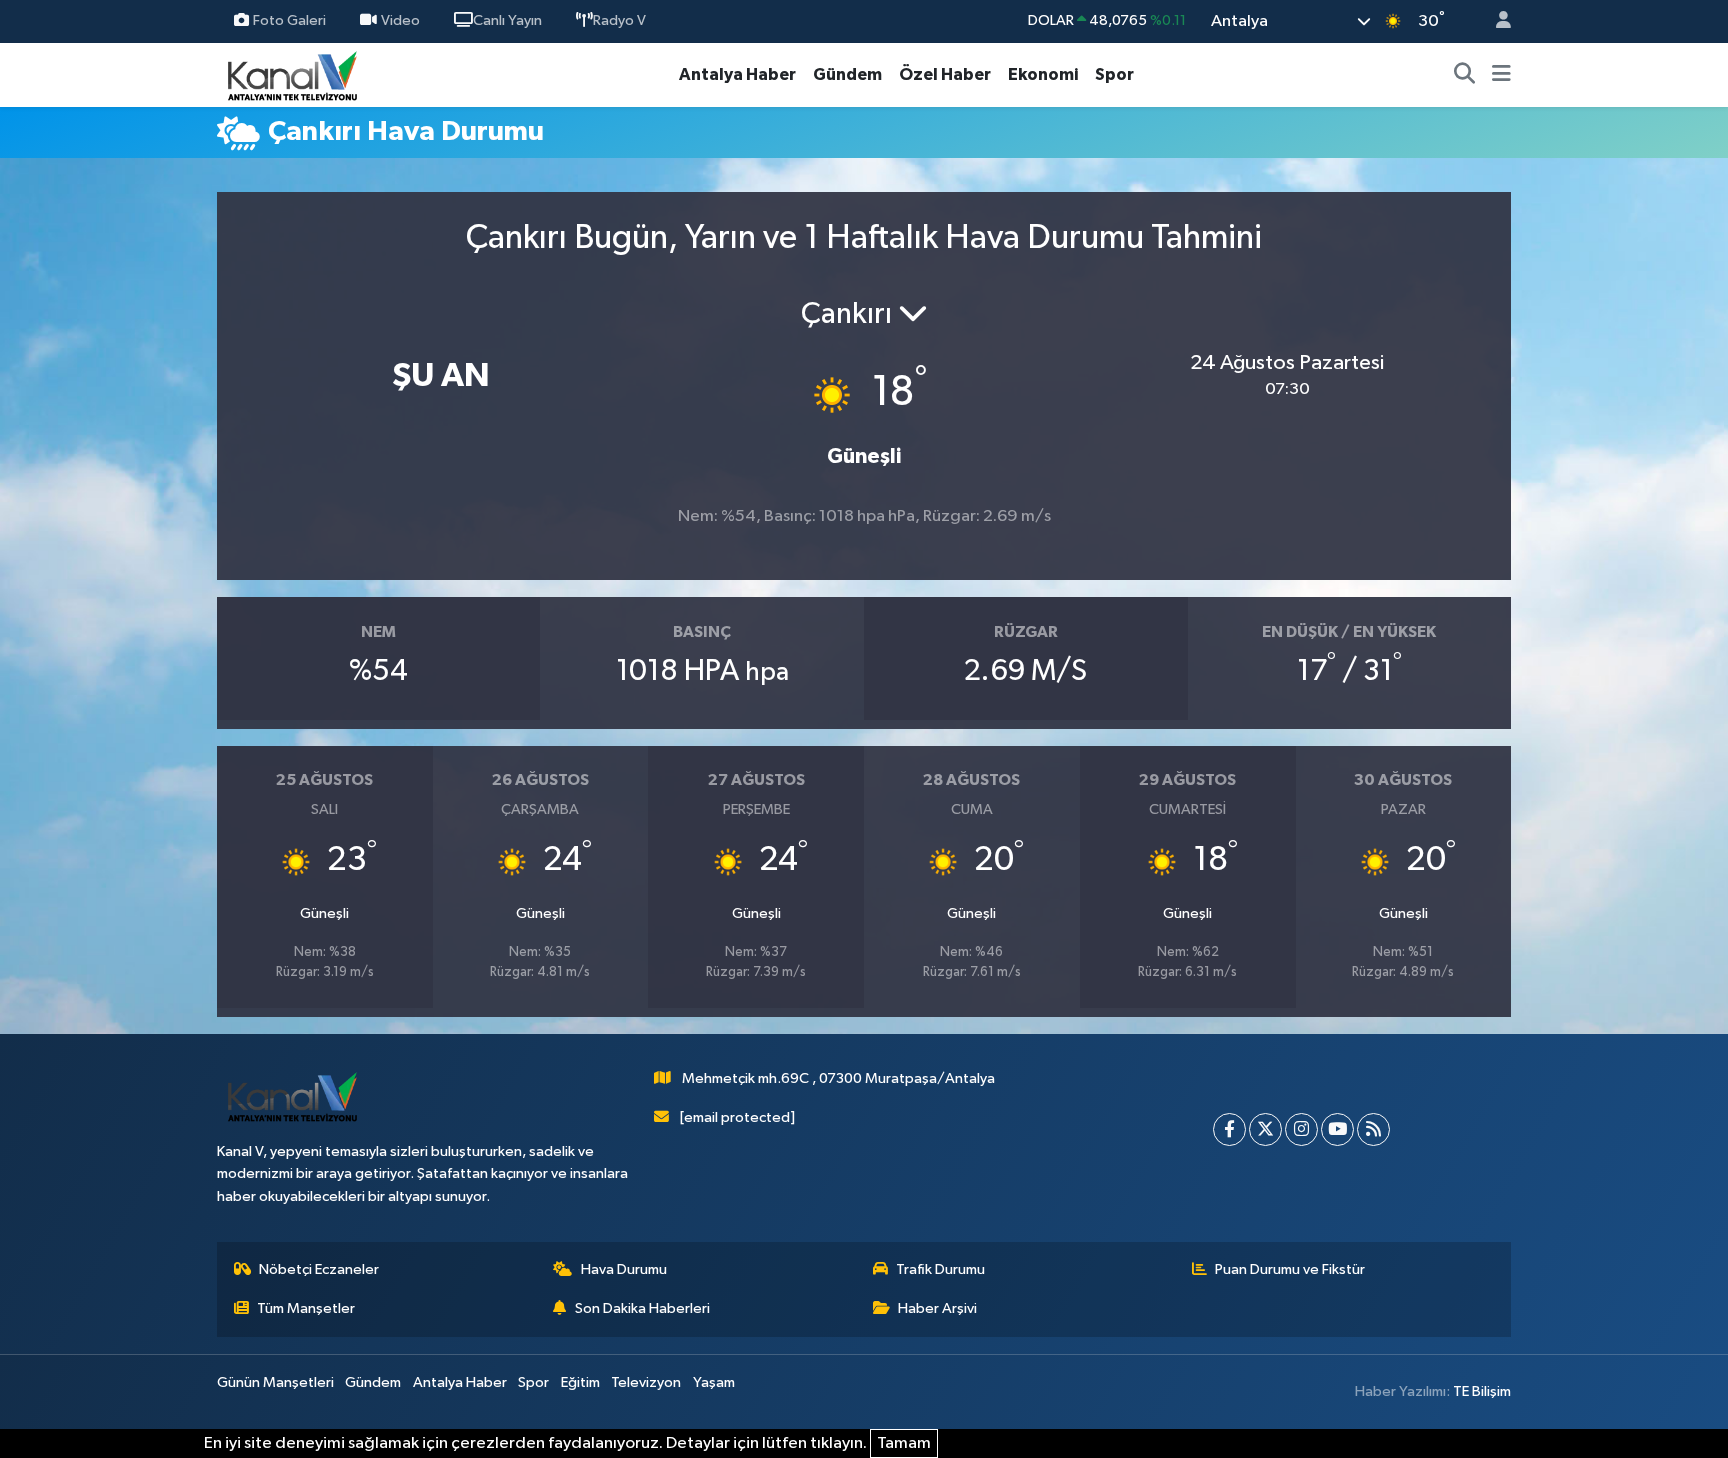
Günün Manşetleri (275, 1382)
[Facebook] (1229, 1129)
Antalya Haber (737, 74)
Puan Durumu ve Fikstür (1290, 1269)
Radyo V (619, 20)
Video (400, 20)
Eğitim (580, 1382)
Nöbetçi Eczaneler (319, 1269)
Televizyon (646, 1382)
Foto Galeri (289, 20)
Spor (1114, 74)
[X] (1265, 1129)
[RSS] (1373, 1129)
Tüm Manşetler (306, 1308)
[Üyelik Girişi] (1495, 21)
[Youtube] (1337, 1129)
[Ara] (1465, 75)
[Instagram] (1301, 1129)
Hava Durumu (624, 1269)
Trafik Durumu (940, 1269)
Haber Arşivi (937, 1308)
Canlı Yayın (507, 20)
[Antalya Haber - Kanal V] (292, 74)
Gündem (847, 74)
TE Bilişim (1482, 1391)
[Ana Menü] (1501, 75)
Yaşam (714, 1382)
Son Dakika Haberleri (642, 1308)
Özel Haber (945, 74)
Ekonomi (1043, 74)
